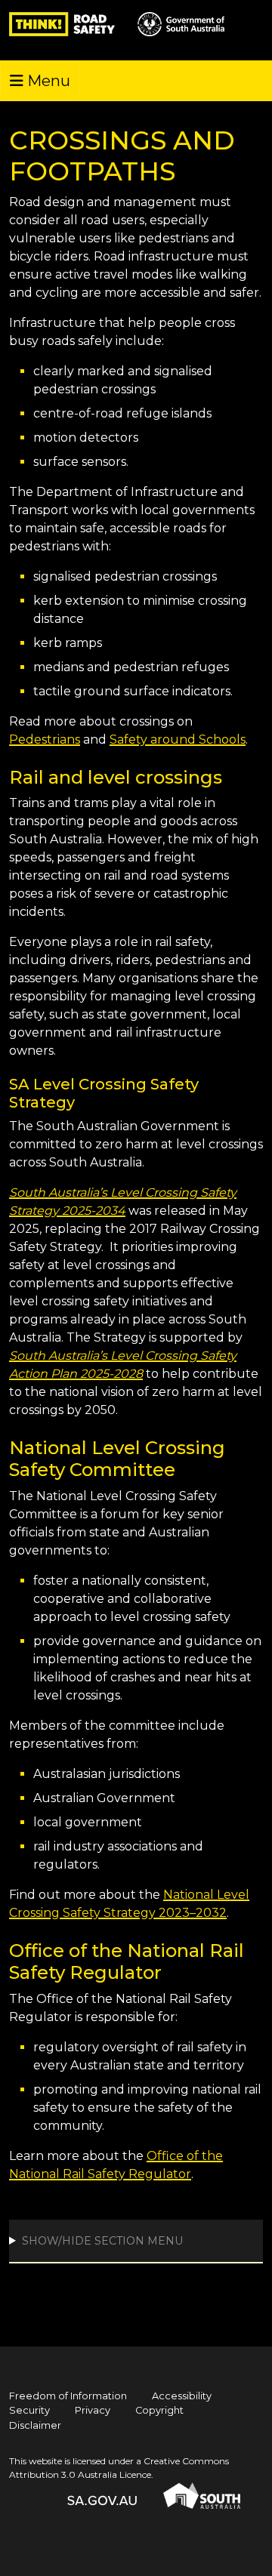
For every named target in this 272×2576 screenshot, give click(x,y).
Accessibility (182, 2396)
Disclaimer (35, 2425)
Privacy (93, 2410)
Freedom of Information (68, 2396)
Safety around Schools (178, 740)
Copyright (159, 2410)
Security (29, 2410)
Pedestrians (45, 740)
